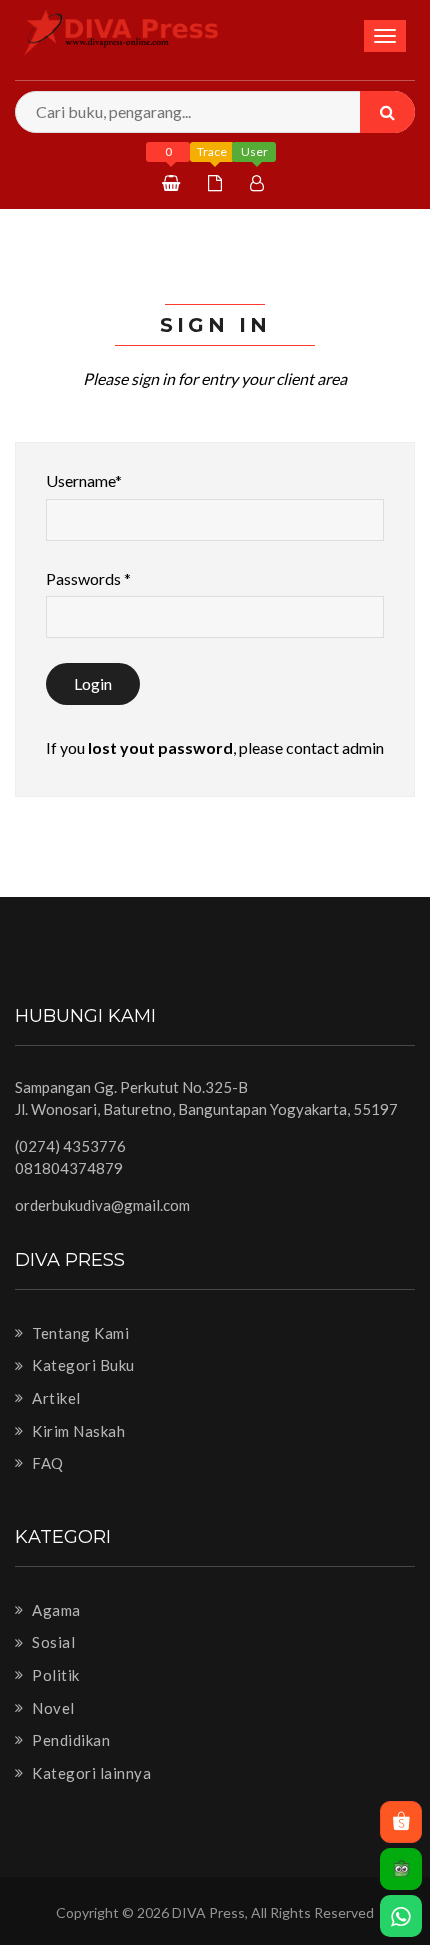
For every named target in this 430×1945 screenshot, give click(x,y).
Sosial (52, 1642)
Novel (52, 1708)
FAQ (46, 1463)
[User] (259, 182)
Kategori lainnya (90, 1773)
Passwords (88, 578)
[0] (173, 182)
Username (84, 480)
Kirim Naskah (77, 1431)
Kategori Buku (82, 1365)
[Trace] (217, 182)
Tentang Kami (79, 1333)
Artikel (55, 1398)
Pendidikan (69, 1740)
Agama (55, 1610)
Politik (54, 1675)
